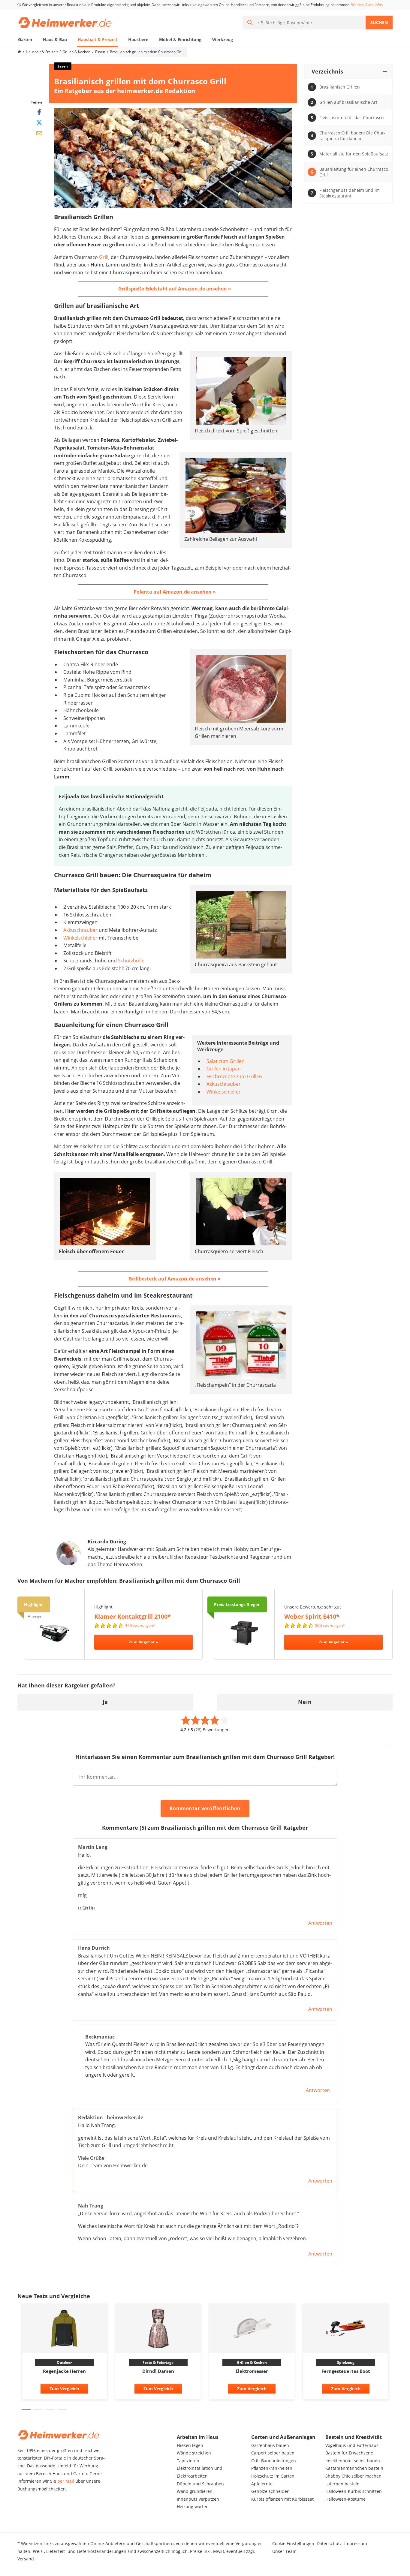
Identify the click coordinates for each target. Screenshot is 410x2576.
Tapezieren (188, 2461)
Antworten (320, 1923)
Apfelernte (262, 2484)
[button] (26, 2409)
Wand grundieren (195, 2491)
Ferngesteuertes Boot (346, 2371)
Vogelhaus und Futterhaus (352, 2445)
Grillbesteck (143, 1279)
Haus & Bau (55, 39)
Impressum (356, 2543)
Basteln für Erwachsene (349, 2453)
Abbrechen (268, 1809)
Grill (104, 257)
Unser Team (284, 2551)
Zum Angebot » (144, 1642)
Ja (105, 1702)
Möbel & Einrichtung (180, 39)
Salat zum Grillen (226, 1061)
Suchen (379, 22)
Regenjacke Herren (64, 2371)
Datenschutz (329, 2543)
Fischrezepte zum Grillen (234, 1076)
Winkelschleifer (80, 938)
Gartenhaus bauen (270, 2445)
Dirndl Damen (158, 2371)
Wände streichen (194, 2453)
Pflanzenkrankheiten (272, 2468)
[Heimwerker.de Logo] (65, 22)
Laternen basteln (342, 2484)
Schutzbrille (131, 961)
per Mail (66, 2481)
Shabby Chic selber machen (353, 2476)
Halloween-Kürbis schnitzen (354, 2491)
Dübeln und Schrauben (200, 2484)
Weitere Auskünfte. (367, 5)
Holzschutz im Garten (273, 2476)
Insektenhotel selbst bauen (353, 2461)
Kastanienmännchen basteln (354, 2468)
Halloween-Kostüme (345, 2499)
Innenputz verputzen (198, 2499)
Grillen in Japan (224, 1069)
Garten (25, 39)
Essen (100, 52)
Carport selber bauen (273, 2453)
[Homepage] (19, 52)
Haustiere (138, 39)
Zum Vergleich (64, 2389)
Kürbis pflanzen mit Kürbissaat (282, 2499)
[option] (64, 2353)
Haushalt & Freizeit (98, 39)
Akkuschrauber (80, 930)
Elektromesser (252, 2371)
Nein (305, 1702)
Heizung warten (193, 2507)
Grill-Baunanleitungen (274, 2461)
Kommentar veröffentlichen (205, 1808)
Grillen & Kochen (76, 52)
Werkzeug (223, 39)
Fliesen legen (190, 2445)
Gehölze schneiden (270, 2491)
